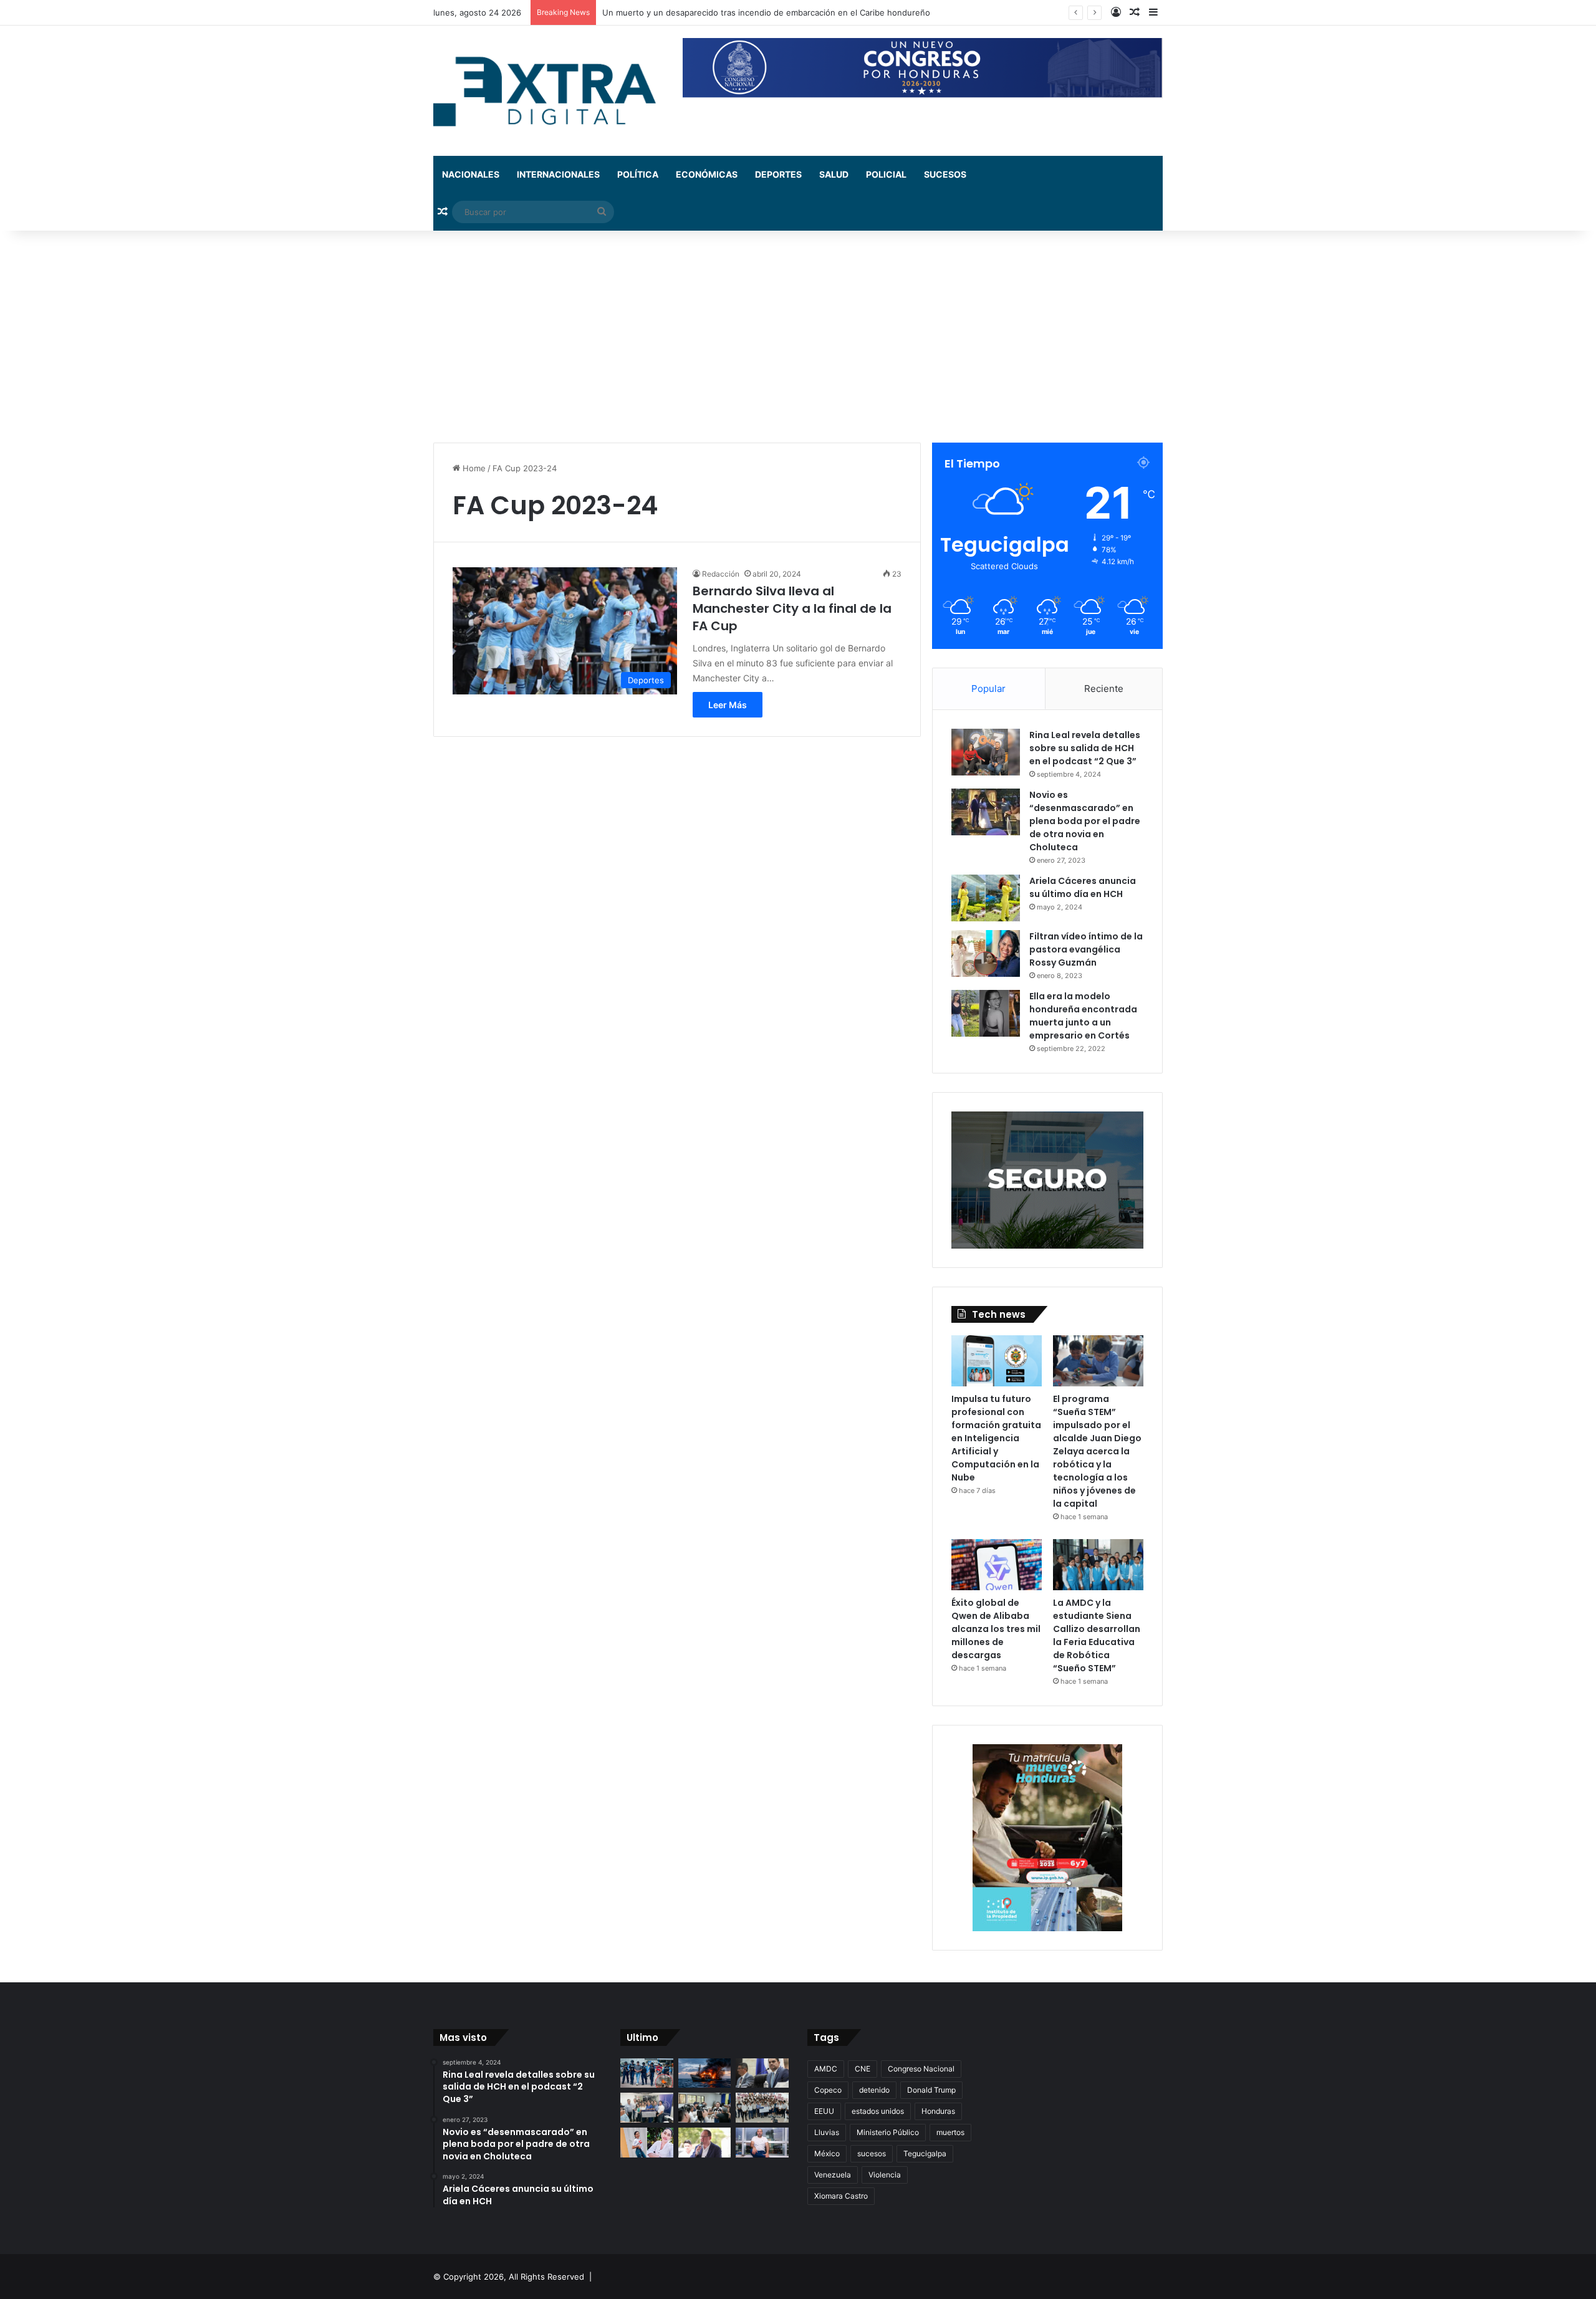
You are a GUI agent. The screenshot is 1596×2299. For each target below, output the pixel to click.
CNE (863, 2069)
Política (638, 174)
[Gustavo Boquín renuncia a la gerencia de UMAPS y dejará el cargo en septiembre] (705, 2143)
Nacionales (471, 174)
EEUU (824, 2111)
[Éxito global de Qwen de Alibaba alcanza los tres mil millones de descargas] (997, 1565)
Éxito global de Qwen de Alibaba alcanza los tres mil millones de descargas (996, 1629)
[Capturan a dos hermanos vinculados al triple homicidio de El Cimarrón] (647, 2073)
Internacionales (558, 174)
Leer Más (728, 705)
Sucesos (945, 174)
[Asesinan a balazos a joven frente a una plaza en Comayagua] (647, 2143)
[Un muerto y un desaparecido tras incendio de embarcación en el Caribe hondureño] (705, 2073)
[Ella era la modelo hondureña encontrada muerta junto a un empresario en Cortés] (986, 1013)
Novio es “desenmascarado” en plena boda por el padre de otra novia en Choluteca (1085, 821)
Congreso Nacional (921, 2069)
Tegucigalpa (925, 2153)
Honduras (938, 2111)
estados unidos (878, 2111)
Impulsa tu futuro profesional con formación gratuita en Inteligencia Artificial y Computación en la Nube (996, 1438)
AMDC (826, 2069)
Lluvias (827, 2132)
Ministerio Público (888, 2132)
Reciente (1104, 689)
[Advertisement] (798, 337)
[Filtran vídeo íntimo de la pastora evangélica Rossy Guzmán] (986, 953)
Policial (886, 174)
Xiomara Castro (841, 2196)
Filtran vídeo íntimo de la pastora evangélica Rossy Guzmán (1086, 949)
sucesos (872, 2153)
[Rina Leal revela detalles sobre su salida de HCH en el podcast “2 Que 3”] (986, 752)
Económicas (707, 174)
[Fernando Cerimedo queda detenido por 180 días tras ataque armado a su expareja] (762, 2143)
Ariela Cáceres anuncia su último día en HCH (1083, 887)
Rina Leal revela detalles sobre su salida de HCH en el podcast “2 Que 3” (1085, 748)
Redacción (721, 574)
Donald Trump (931, 2090)
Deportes (778, 174)
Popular (988, 689)
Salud (834, 174)
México (827, 2153)
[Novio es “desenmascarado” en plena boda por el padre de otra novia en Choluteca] (986, 812)
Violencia (885, 2175)
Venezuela (833, 2175)
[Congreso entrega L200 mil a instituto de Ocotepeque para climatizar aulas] (762, 2108)
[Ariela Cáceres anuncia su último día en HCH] (986, 898)
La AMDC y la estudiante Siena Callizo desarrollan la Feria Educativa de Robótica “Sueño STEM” (1097, 1635)
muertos (950, 2132)
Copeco (828, 2090)
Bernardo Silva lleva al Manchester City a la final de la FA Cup (792, 608)
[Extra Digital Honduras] (549, 91)
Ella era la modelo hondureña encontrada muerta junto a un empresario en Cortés (1083, 1016)
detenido (874, 2090)
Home (473, 468)
